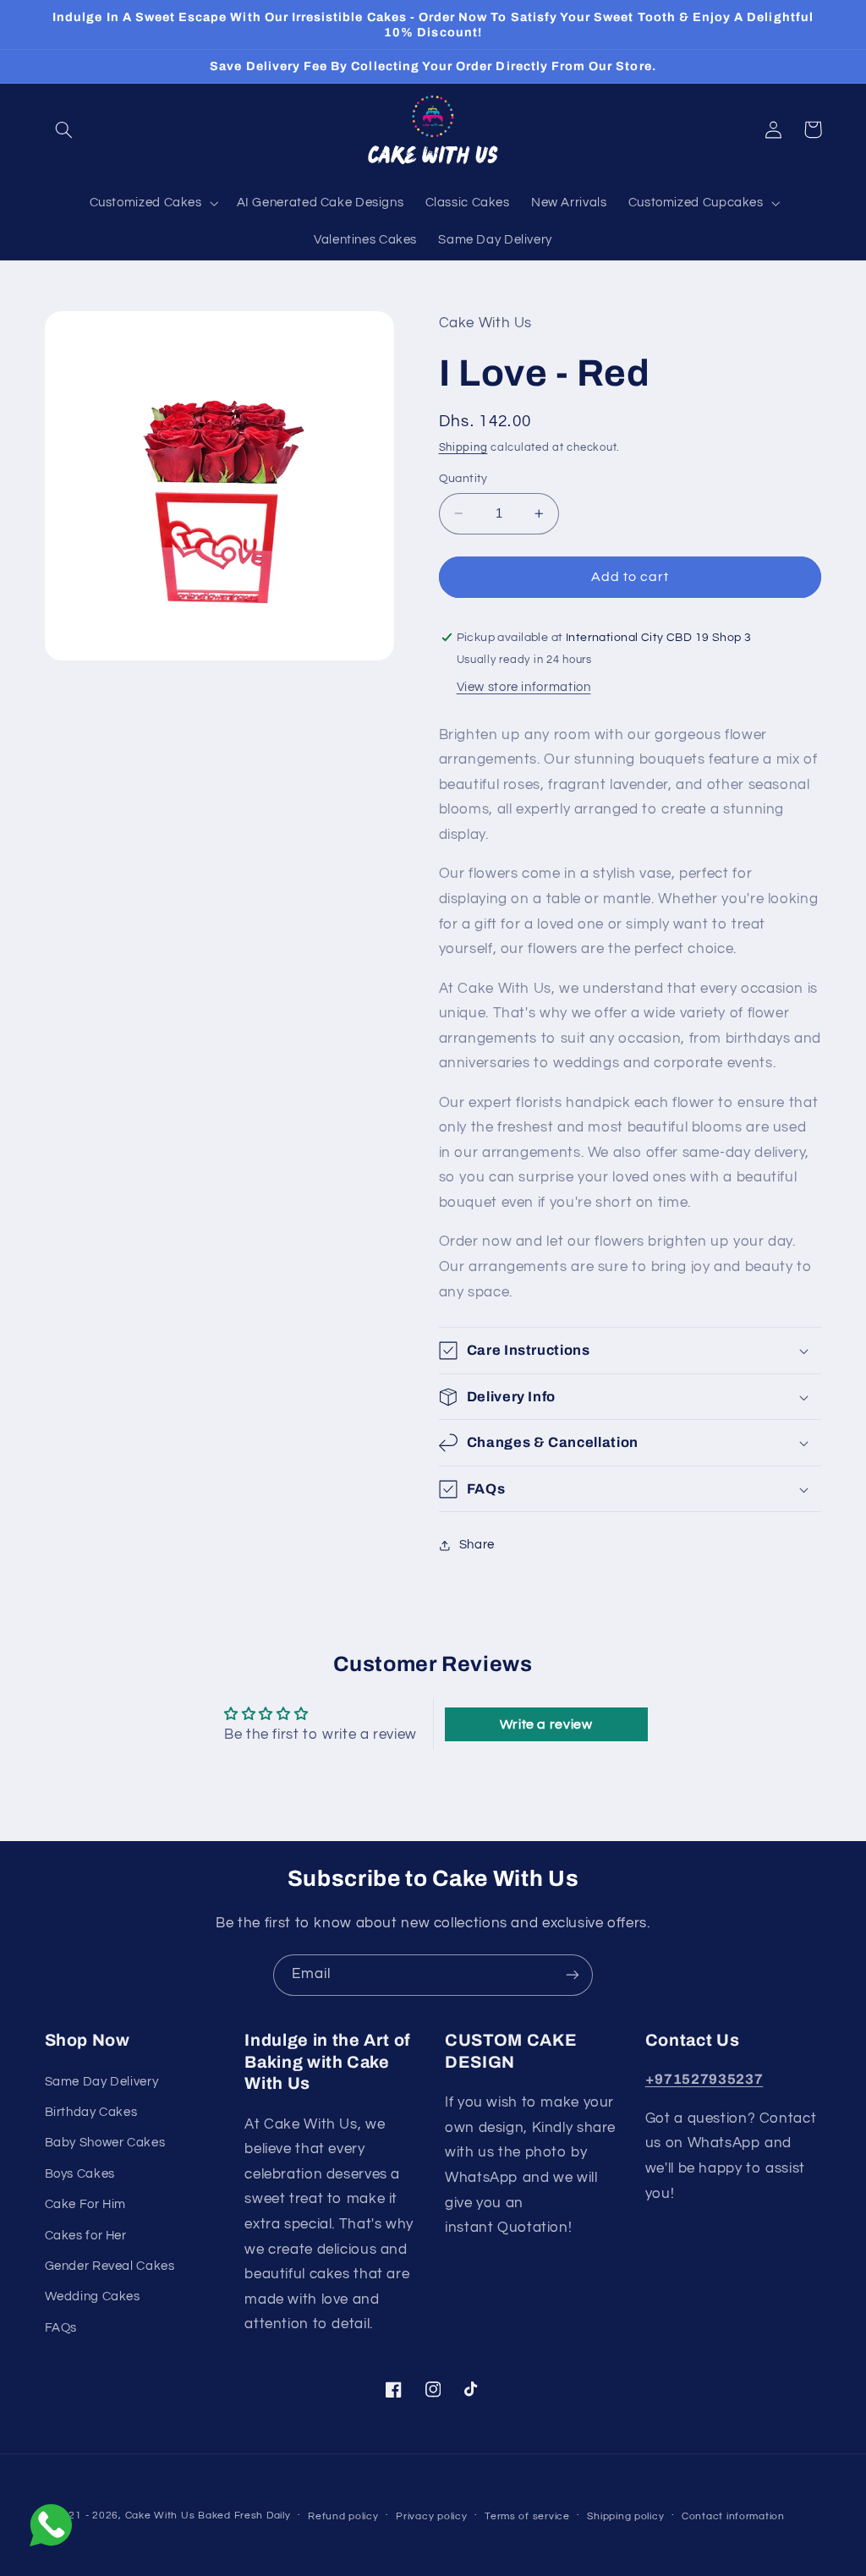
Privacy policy (431, 2516)
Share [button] (477, 1545)
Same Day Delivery (102, 2082)
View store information (524, 687)
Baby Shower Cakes (105, 2143)
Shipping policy (625, 2516)
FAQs (61, 2328)
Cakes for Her (86, 2236)
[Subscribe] (573, 1975)
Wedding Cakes (93, 2296)
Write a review (546, 1724)
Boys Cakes (80, 2174)
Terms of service (527, 2516)
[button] (64, 129)
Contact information (733, 2516)
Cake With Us (160, 2516)
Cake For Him (86, 2204)
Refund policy (343, 2516)
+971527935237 (704, 2079)
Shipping (463, 448)
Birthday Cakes (91, 2112)
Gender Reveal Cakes (110, 2266)
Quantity (463, 479)
